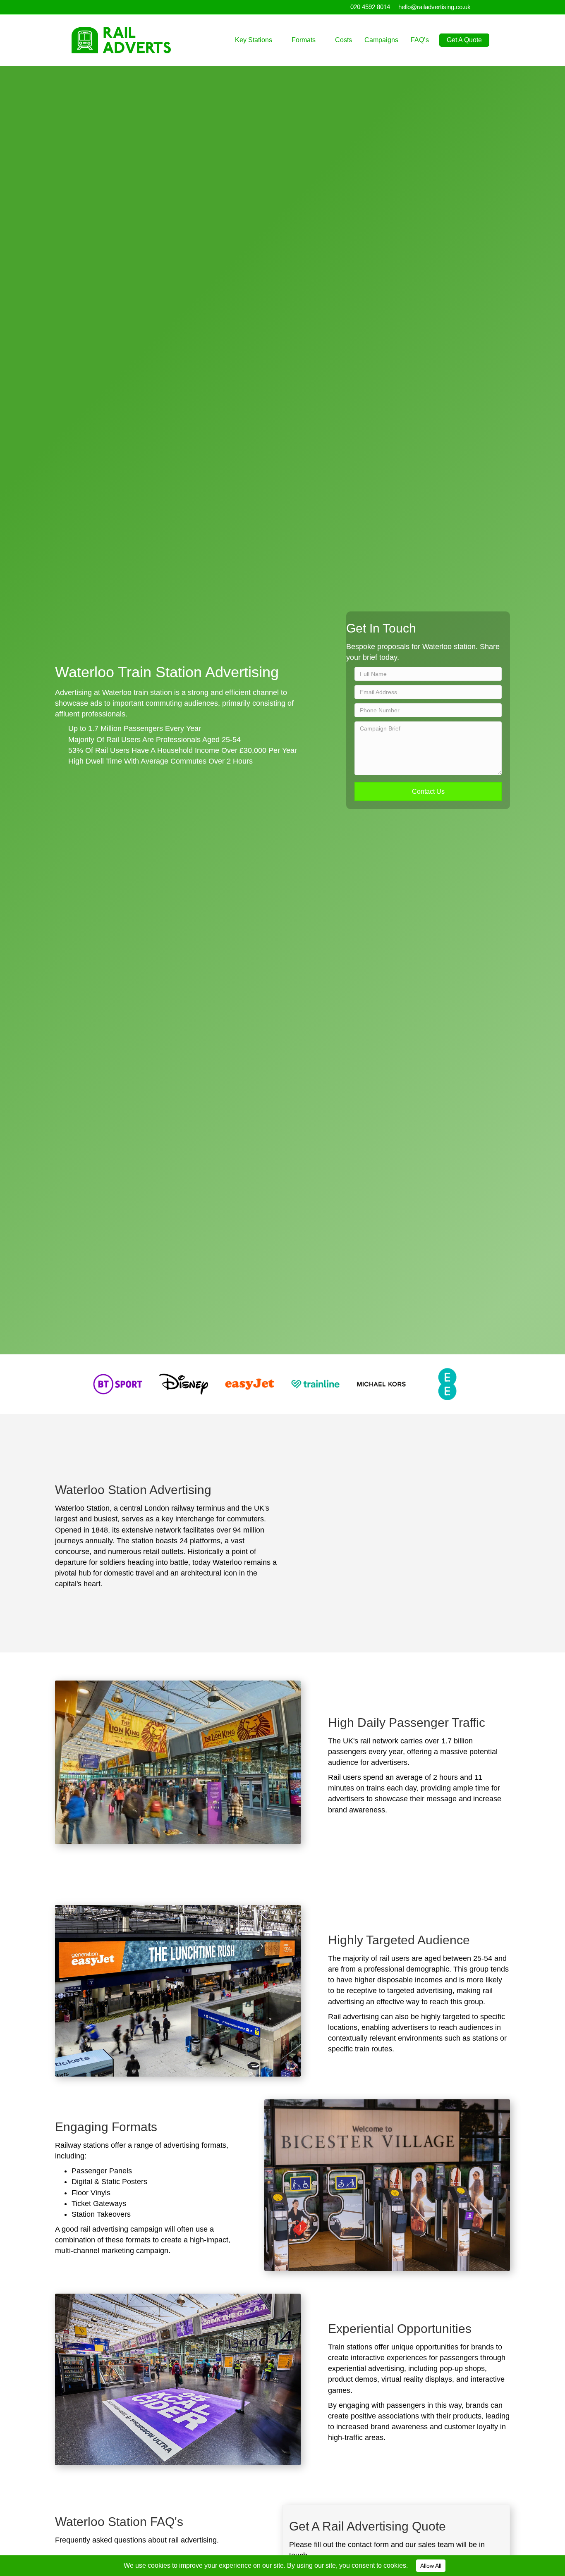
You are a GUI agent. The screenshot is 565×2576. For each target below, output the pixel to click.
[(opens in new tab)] (118, 1384)
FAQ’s (420, 40)
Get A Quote (464, 40)
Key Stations (254, 40)
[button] (428, 791)
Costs (344, 40)
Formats (304, 40)
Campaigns (381, 40)
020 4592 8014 (370, 7)
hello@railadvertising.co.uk (435, 7)
